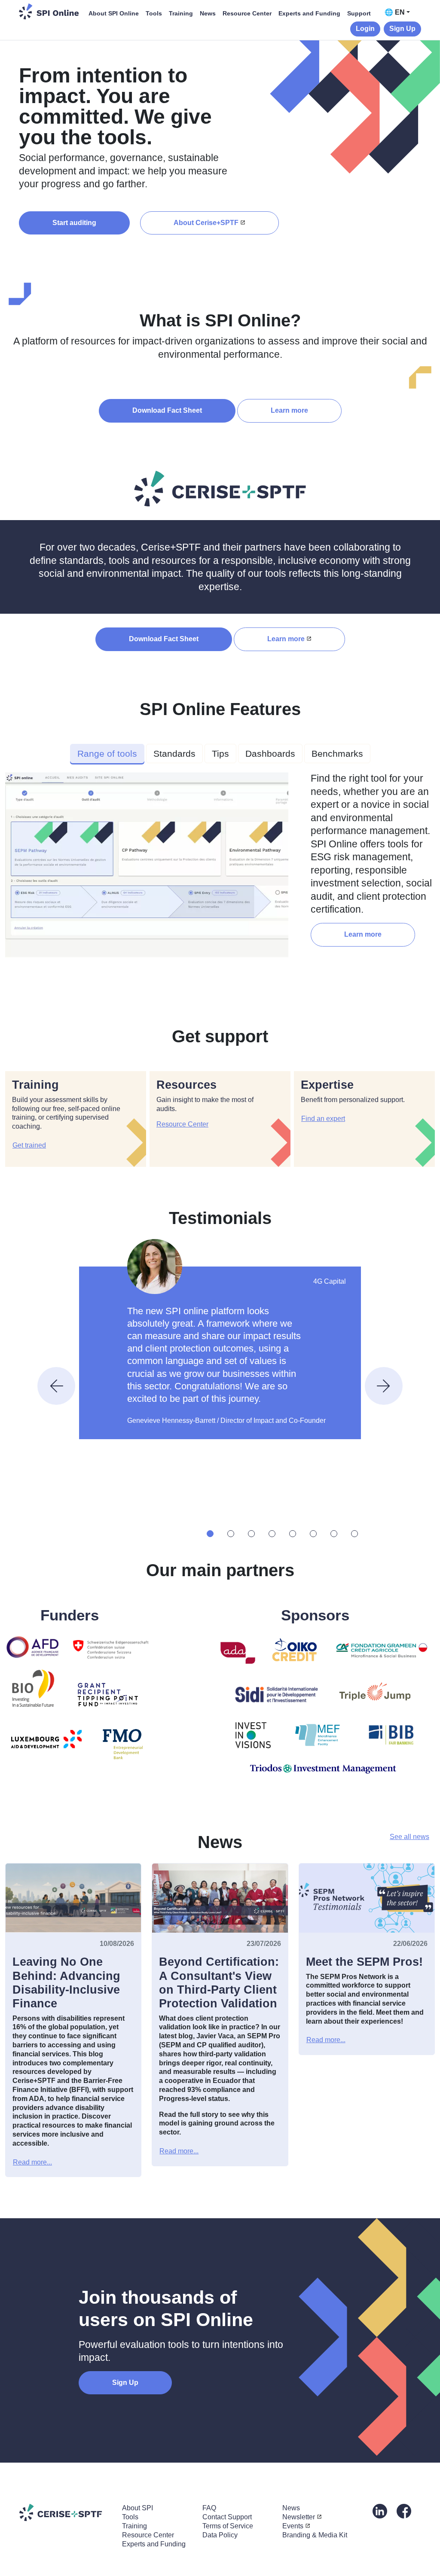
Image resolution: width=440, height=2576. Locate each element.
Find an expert (323, 1119)
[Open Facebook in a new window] (404, 2511)
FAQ (209, 2508)
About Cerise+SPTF (206, 223)
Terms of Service (228, 2526)
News (208, 13)
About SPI (137, 2508)
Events (293, 2526)
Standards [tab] (174, 754)
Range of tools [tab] (107, 754)
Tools (154, 13)
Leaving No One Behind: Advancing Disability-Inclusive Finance (66, 1983)
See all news (409, 1837)
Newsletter (299, 2517)
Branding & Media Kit (315, 2535)
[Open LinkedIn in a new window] (380, 2511)
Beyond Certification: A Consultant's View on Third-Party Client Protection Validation (219, 1983)
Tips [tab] (220, 754)
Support (359, 13)
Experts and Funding (309, 13)
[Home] (49, 11)
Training (181, 13)
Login (365, 29)
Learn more (289, 410)
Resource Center (247, 13)
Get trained (29, 1145)
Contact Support (227, 2517)
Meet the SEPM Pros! (364, 1962)
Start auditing (74, 223)
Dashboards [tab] (270, 754)
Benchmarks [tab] (337, 754)
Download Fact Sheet (167, 410)
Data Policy (220, 2535)
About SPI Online (114, 13)
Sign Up (402, 29)
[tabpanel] (220, 868)
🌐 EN (395, 12)
